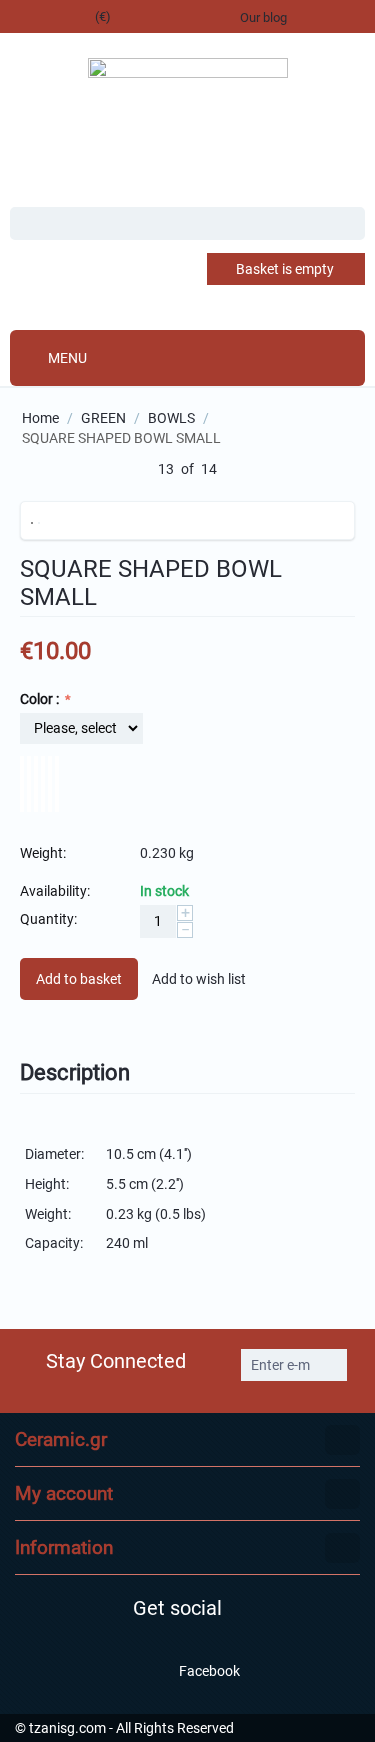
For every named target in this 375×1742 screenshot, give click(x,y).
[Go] (330, 1365)
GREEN (103, 418)
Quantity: (48, 919)
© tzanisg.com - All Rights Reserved (124, 1728)
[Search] (350, 225)
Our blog (263, 17)
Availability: (55, 891)
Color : (41, 699)
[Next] (240, 470)
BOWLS (171, 418)
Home (40, 418)
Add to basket (79, 979)
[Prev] (135, 470)
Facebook (208, 1670)
